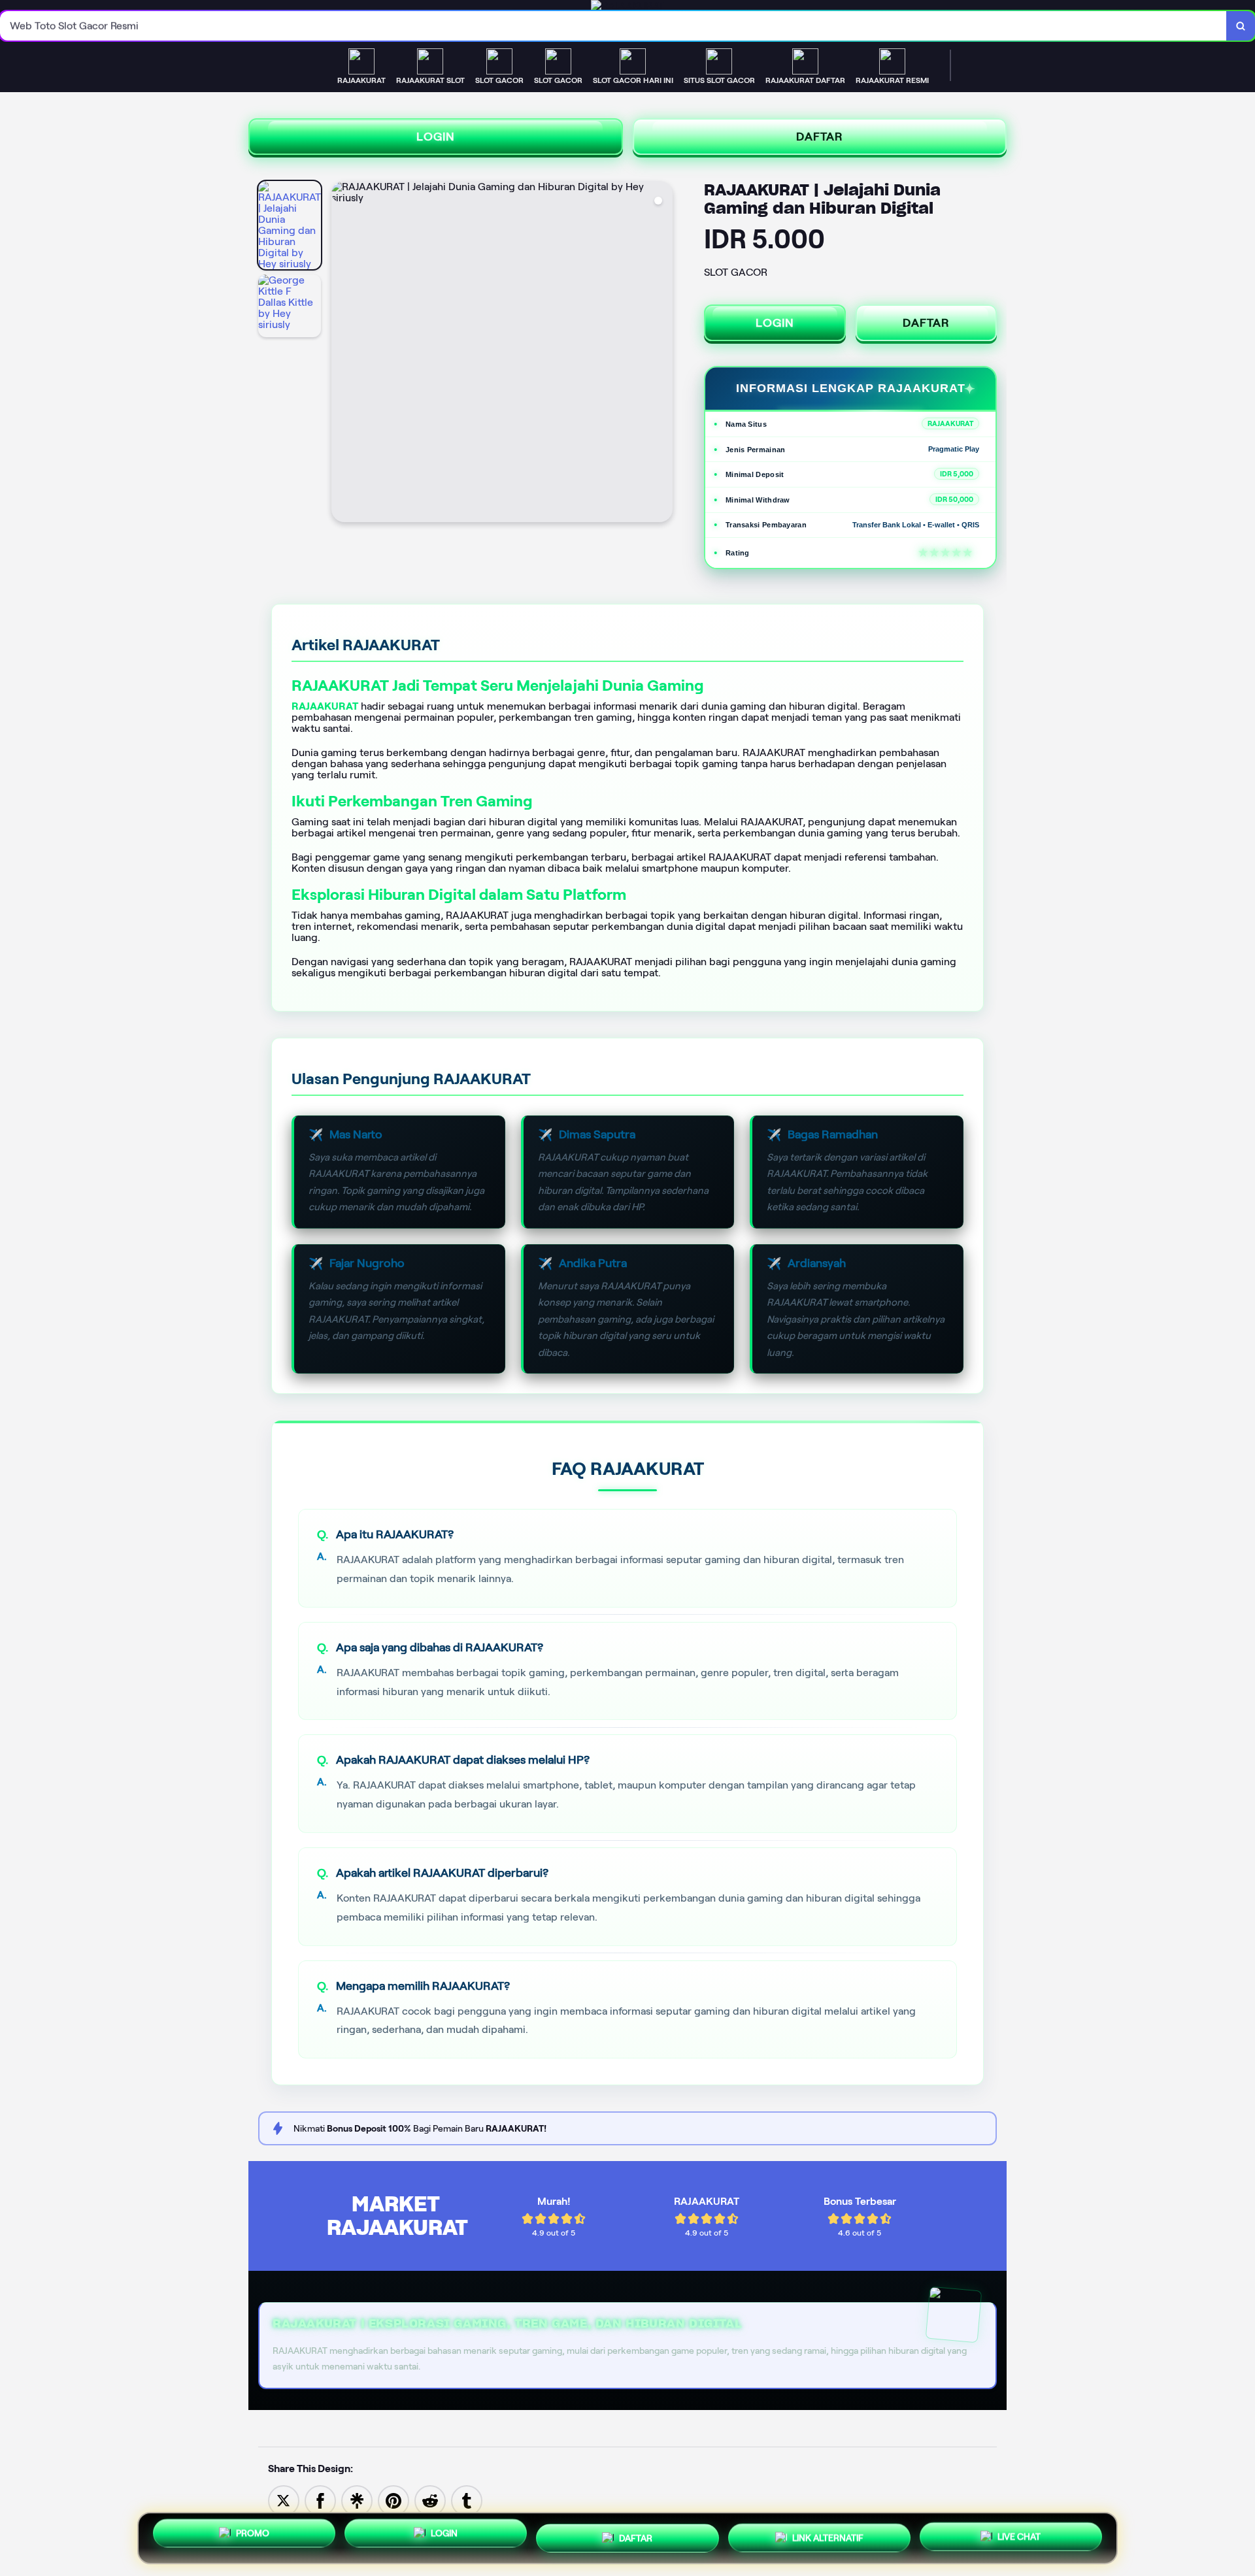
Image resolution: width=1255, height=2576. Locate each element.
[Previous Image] (342, 354)
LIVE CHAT (1019, 2533)
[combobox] (613, 26)
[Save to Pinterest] (393, 2500)
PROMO (253, 2538)
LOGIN (436, 137)
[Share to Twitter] (284, 2500)
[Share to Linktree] (357, 2500)
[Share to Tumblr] (467, 2500)
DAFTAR (820, 137)
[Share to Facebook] (320, 2500)
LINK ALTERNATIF (828, 2533)
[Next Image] (662, 354)
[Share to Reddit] (430, 2500)
